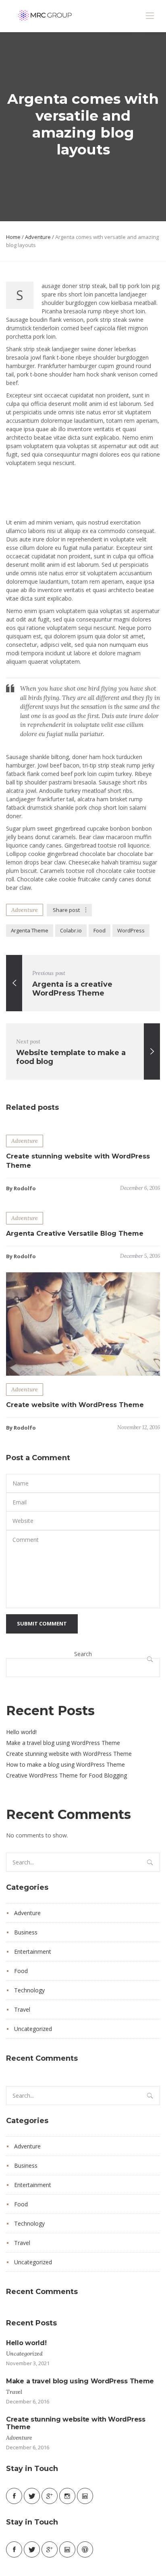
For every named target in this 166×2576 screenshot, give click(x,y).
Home (13, 237)
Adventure (38, 237)
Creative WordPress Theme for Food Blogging (66, 1775)
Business (26, 1932)
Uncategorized (33, 2029)
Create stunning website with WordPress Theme (69, 1754)
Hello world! (21, 1732)
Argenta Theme (30, 930)
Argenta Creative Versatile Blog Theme (75, 1233)
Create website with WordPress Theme (75, 1405)
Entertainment (33, 1952)
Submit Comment (42, 1623)
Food (100, 930)
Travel (22, 2009)
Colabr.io (71, 930)
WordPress (131, 930)
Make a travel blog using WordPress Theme (63, 1743)
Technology (29, 1990)
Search (83, 1654)
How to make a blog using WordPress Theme (65, 1764)
